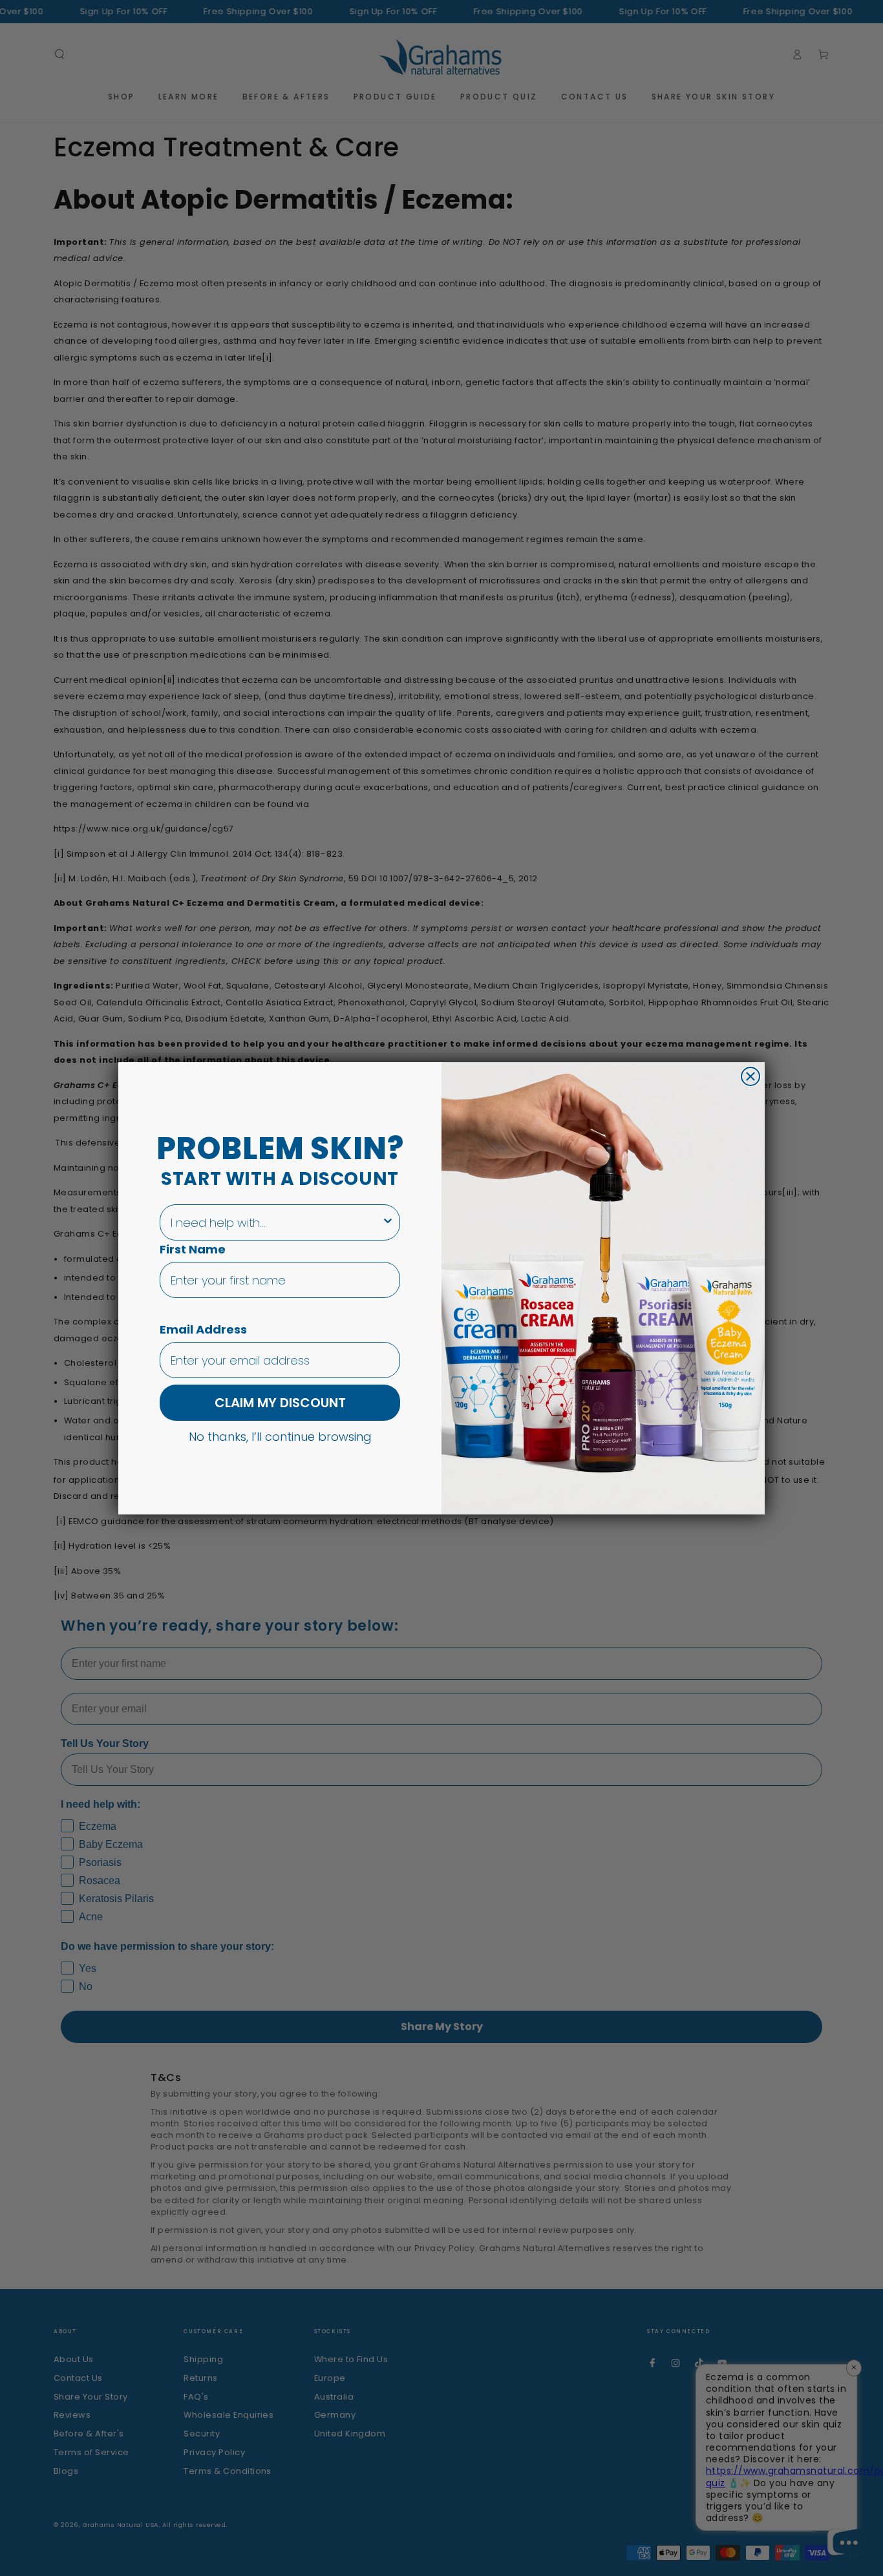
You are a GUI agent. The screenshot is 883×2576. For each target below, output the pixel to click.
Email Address (203, 1329)
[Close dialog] (750, 1076)
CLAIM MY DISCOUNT (280, 1403)
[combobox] (276, 1222)
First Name (193, 1249)
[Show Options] (388, 1222)
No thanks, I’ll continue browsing (280, 1436)
